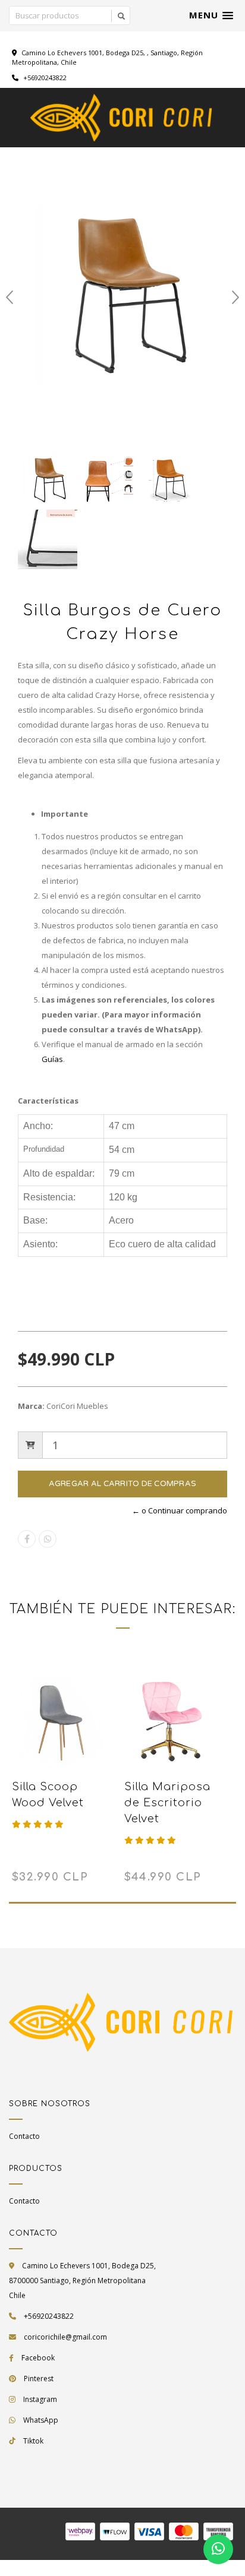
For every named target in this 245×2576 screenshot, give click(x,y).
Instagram (40, 2399)
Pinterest (39, 2379)
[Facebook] (27, 1539)
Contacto (24, 2136)
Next (235, 298)
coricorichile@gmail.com (65, 2337)
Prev (10, 298)
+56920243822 (44, 78)
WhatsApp (41, 2420)
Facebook (38, 2358)
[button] (211, 15)
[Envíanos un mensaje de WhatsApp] (218, 2549)
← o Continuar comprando (180, 1510)
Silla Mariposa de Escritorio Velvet (167, 1803)
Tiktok (33, 2441)
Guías (52, 1059)
